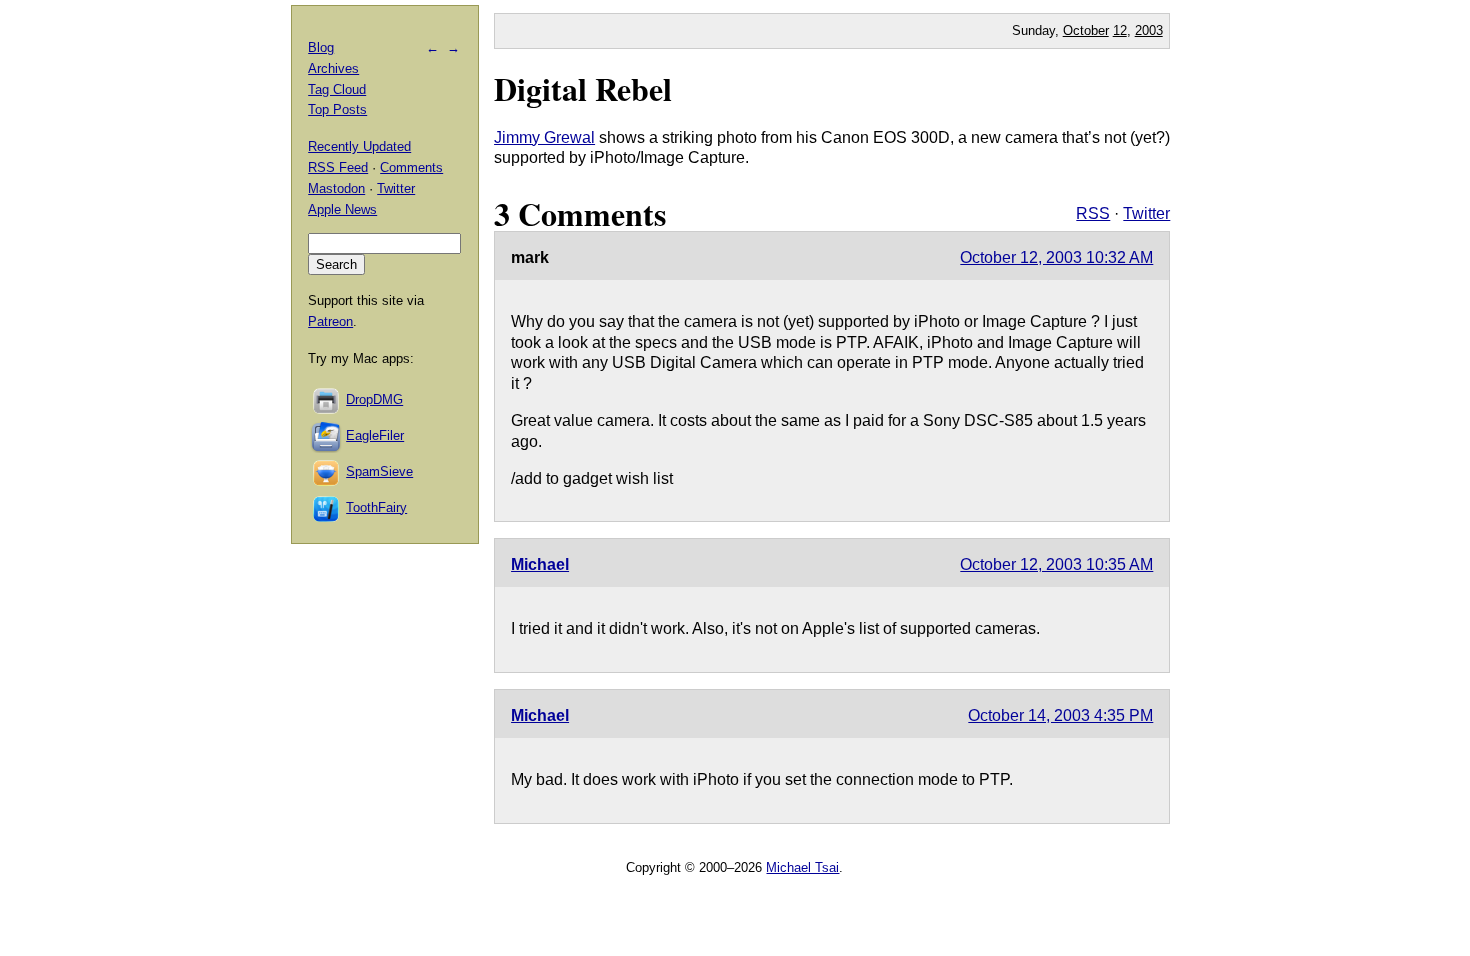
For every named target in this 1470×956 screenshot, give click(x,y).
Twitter (1146, 213)
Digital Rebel (583, 88)
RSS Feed (338, 167)
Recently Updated (359, 146)
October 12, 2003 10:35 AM (1056, 564)
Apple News (342, 209)
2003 (1149, 30)
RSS (1093, 213)
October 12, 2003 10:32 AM (1056, 257)
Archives (333, 68)
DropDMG (374, 399)
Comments (411, 167)
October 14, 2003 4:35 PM (1060, 715)
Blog (321, 47)
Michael (540, 564)
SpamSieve (379, 471)
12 (1120, 30)
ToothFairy (376, 507)
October (1086, 30)
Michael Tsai (802, 867)
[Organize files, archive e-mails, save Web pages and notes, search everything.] (327, 435)
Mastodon (336, 188)
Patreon (330, 321)
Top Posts (337, 109)
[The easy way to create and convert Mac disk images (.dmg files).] (327, 399)
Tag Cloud (337, 89)
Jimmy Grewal (544, 137)
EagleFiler (375, 435)
